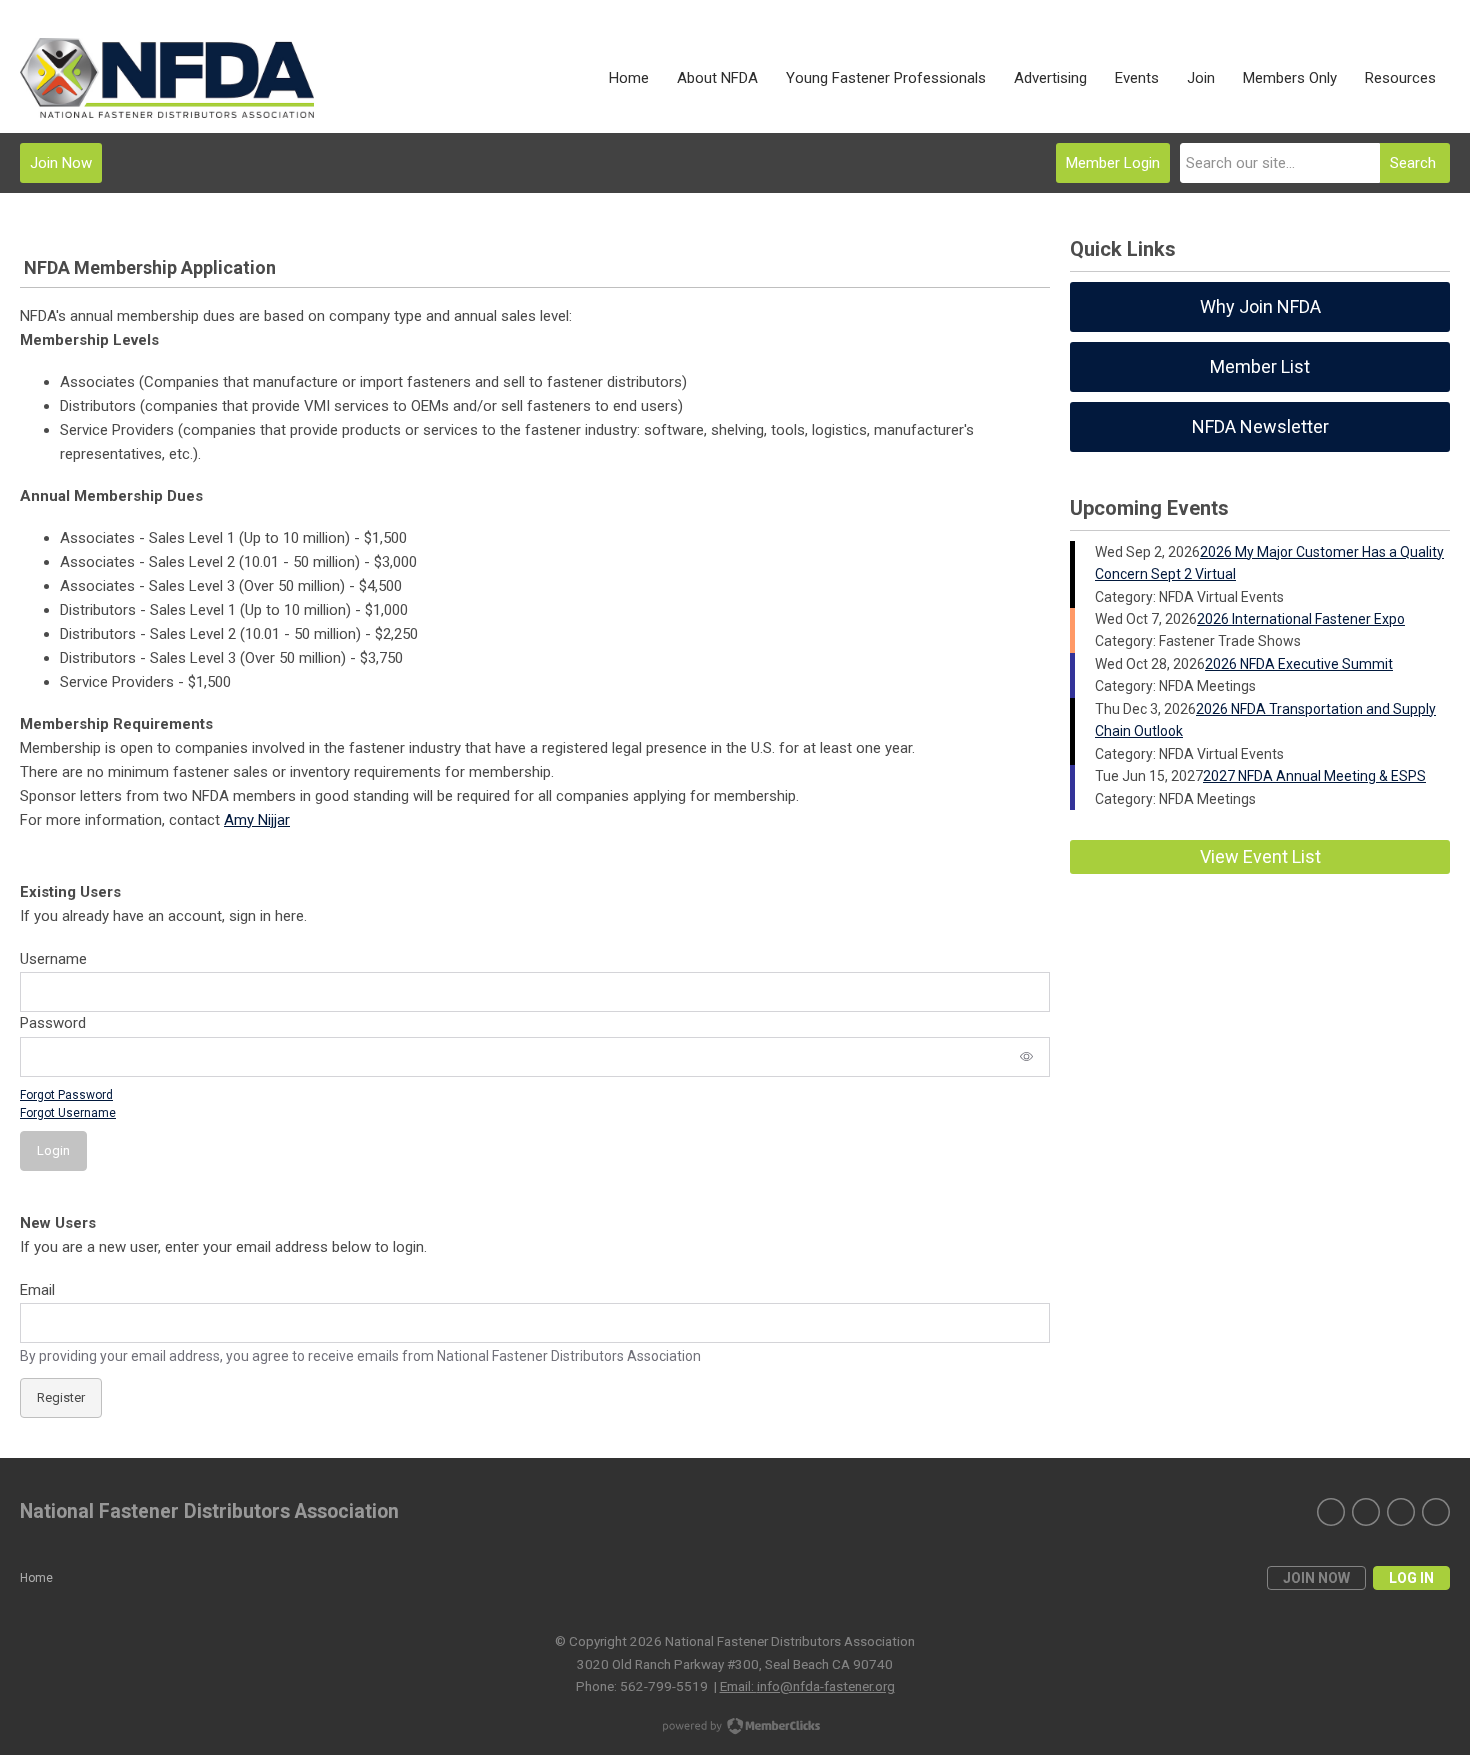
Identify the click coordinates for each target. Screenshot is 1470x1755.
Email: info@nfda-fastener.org (807, 1686)
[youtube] (1436, 1512)
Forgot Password (66, 1095)
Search (1413, 163)
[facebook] (1401, 1512)
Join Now (61, 163)
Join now (1316, 1578)
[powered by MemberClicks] (735, 1728)
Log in (1411, 1578)
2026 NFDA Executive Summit (1299, 664)
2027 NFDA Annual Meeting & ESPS (1314, 776)
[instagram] (1366, 1512)
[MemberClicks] (167, 78)
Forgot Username (68, 1113)
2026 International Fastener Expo (1301, 619)
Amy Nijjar (257, 820)
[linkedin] (1331, 1512)
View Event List (1260, 856)
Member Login (1113, 163)
